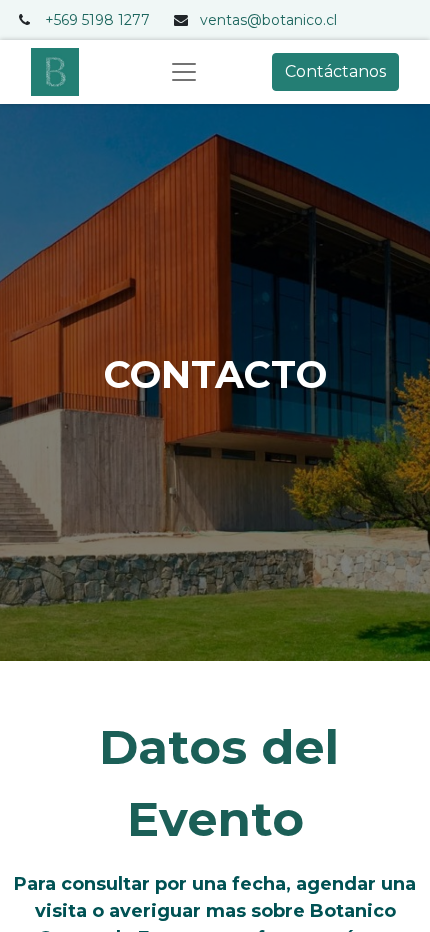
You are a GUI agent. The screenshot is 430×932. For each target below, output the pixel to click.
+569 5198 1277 (97, 20)
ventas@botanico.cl (268, 20)
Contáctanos (335, 71)
